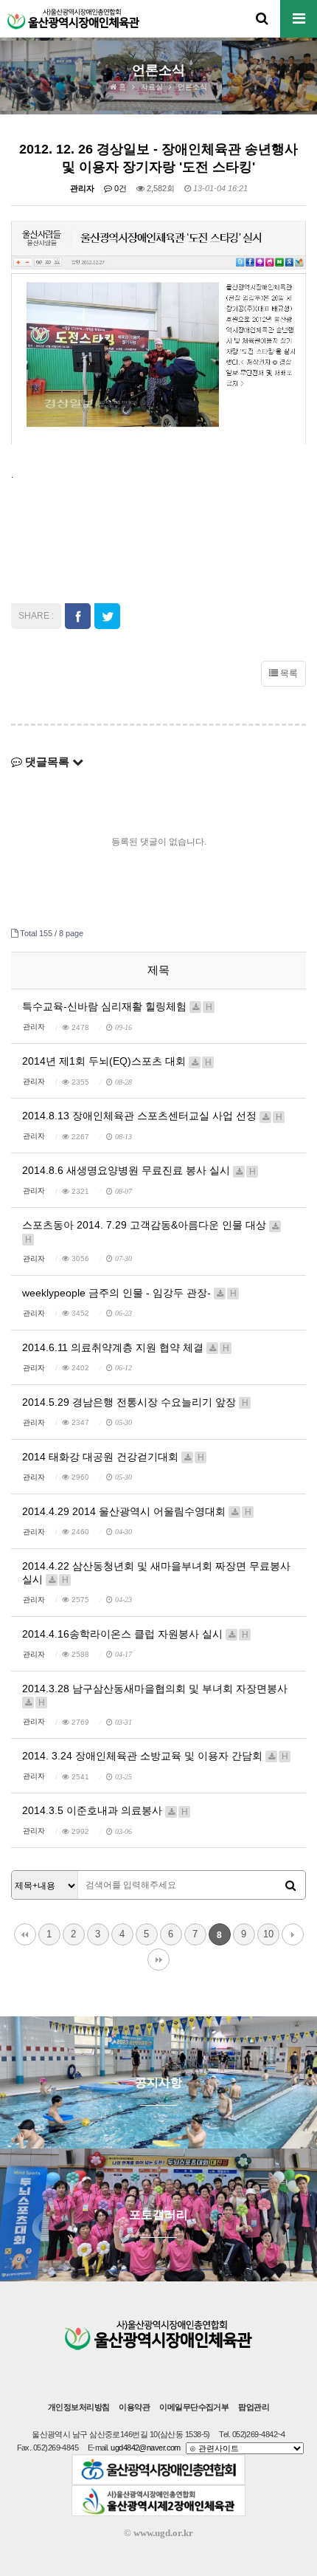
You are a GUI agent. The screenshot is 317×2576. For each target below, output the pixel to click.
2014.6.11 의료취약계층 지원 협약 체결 (126, 1347)
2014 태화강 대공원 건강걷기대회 (113, 1457)
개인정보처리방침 (79, 2407)
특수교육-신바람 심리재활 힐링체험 (117, 1006)
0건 (119, 188)
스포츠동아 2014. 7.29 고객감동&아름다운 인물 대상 (146, 1231)
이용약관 (134, 2407)
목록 (288, 673)
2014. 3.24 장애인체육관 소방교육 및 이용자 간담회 (155, 1756)
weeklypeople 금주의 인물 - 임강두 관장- (129, 1293)
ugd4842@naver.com (146, 2448)
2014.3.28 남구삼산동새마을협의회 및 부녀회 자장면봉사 (155, 1695)
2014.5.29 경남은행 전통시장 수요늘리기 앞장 (135, 1402)
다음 (293, 1934)
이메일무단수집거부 (194, 2407)
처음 (25, 1934)
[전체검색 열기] (262, 18)
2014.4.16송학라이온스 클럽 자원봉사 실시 (135, 1634)
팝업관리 (254, 2407)
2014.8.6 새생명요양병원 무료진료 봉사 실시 (139, 1170)
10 (268, 1934)
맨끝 (158, 1960)
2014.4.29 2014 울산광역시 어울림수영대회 (137, 1511)
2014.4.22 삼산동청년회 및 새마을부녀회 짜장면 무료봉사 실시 (156, 1573)
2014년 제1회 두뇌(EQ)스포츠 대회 (117, 1061)
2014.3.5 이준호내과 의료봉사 (105, 1810)
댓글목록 (47, 762)
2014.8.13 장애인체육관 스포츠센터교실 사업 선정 (152, 1116)
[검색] (290, 1886)
